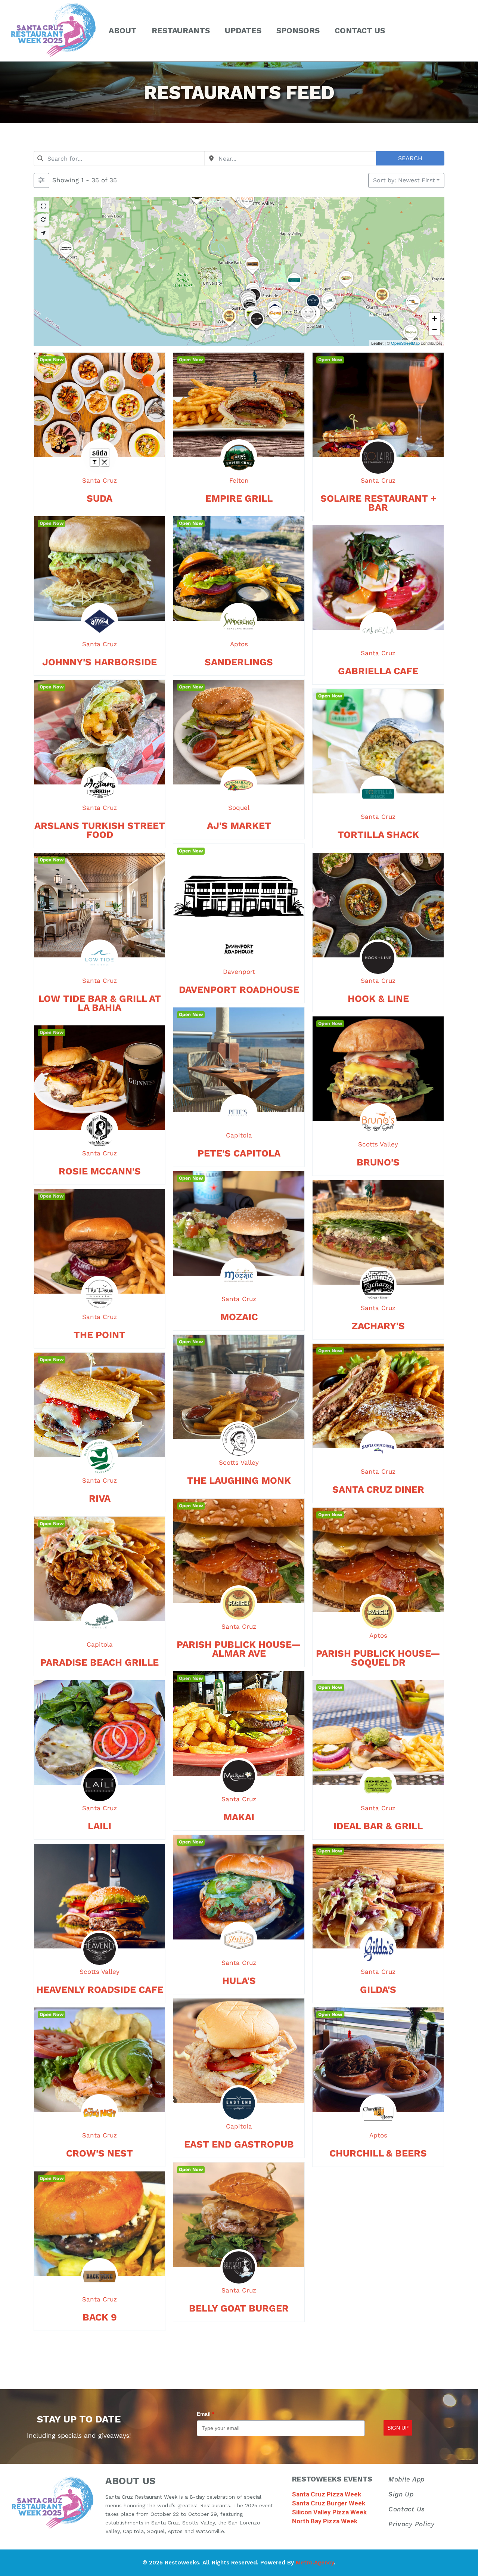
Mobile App (406, 2479)
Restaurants (181, 30)
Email (205, 2414)
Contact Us (360, 30)
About (123, 30)
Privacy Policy (412, 2524)
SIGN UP (398, 2428)
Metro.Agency (315, 2563)
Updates (243, 30)
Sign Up (401, 2494)
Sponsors (298, 30)
